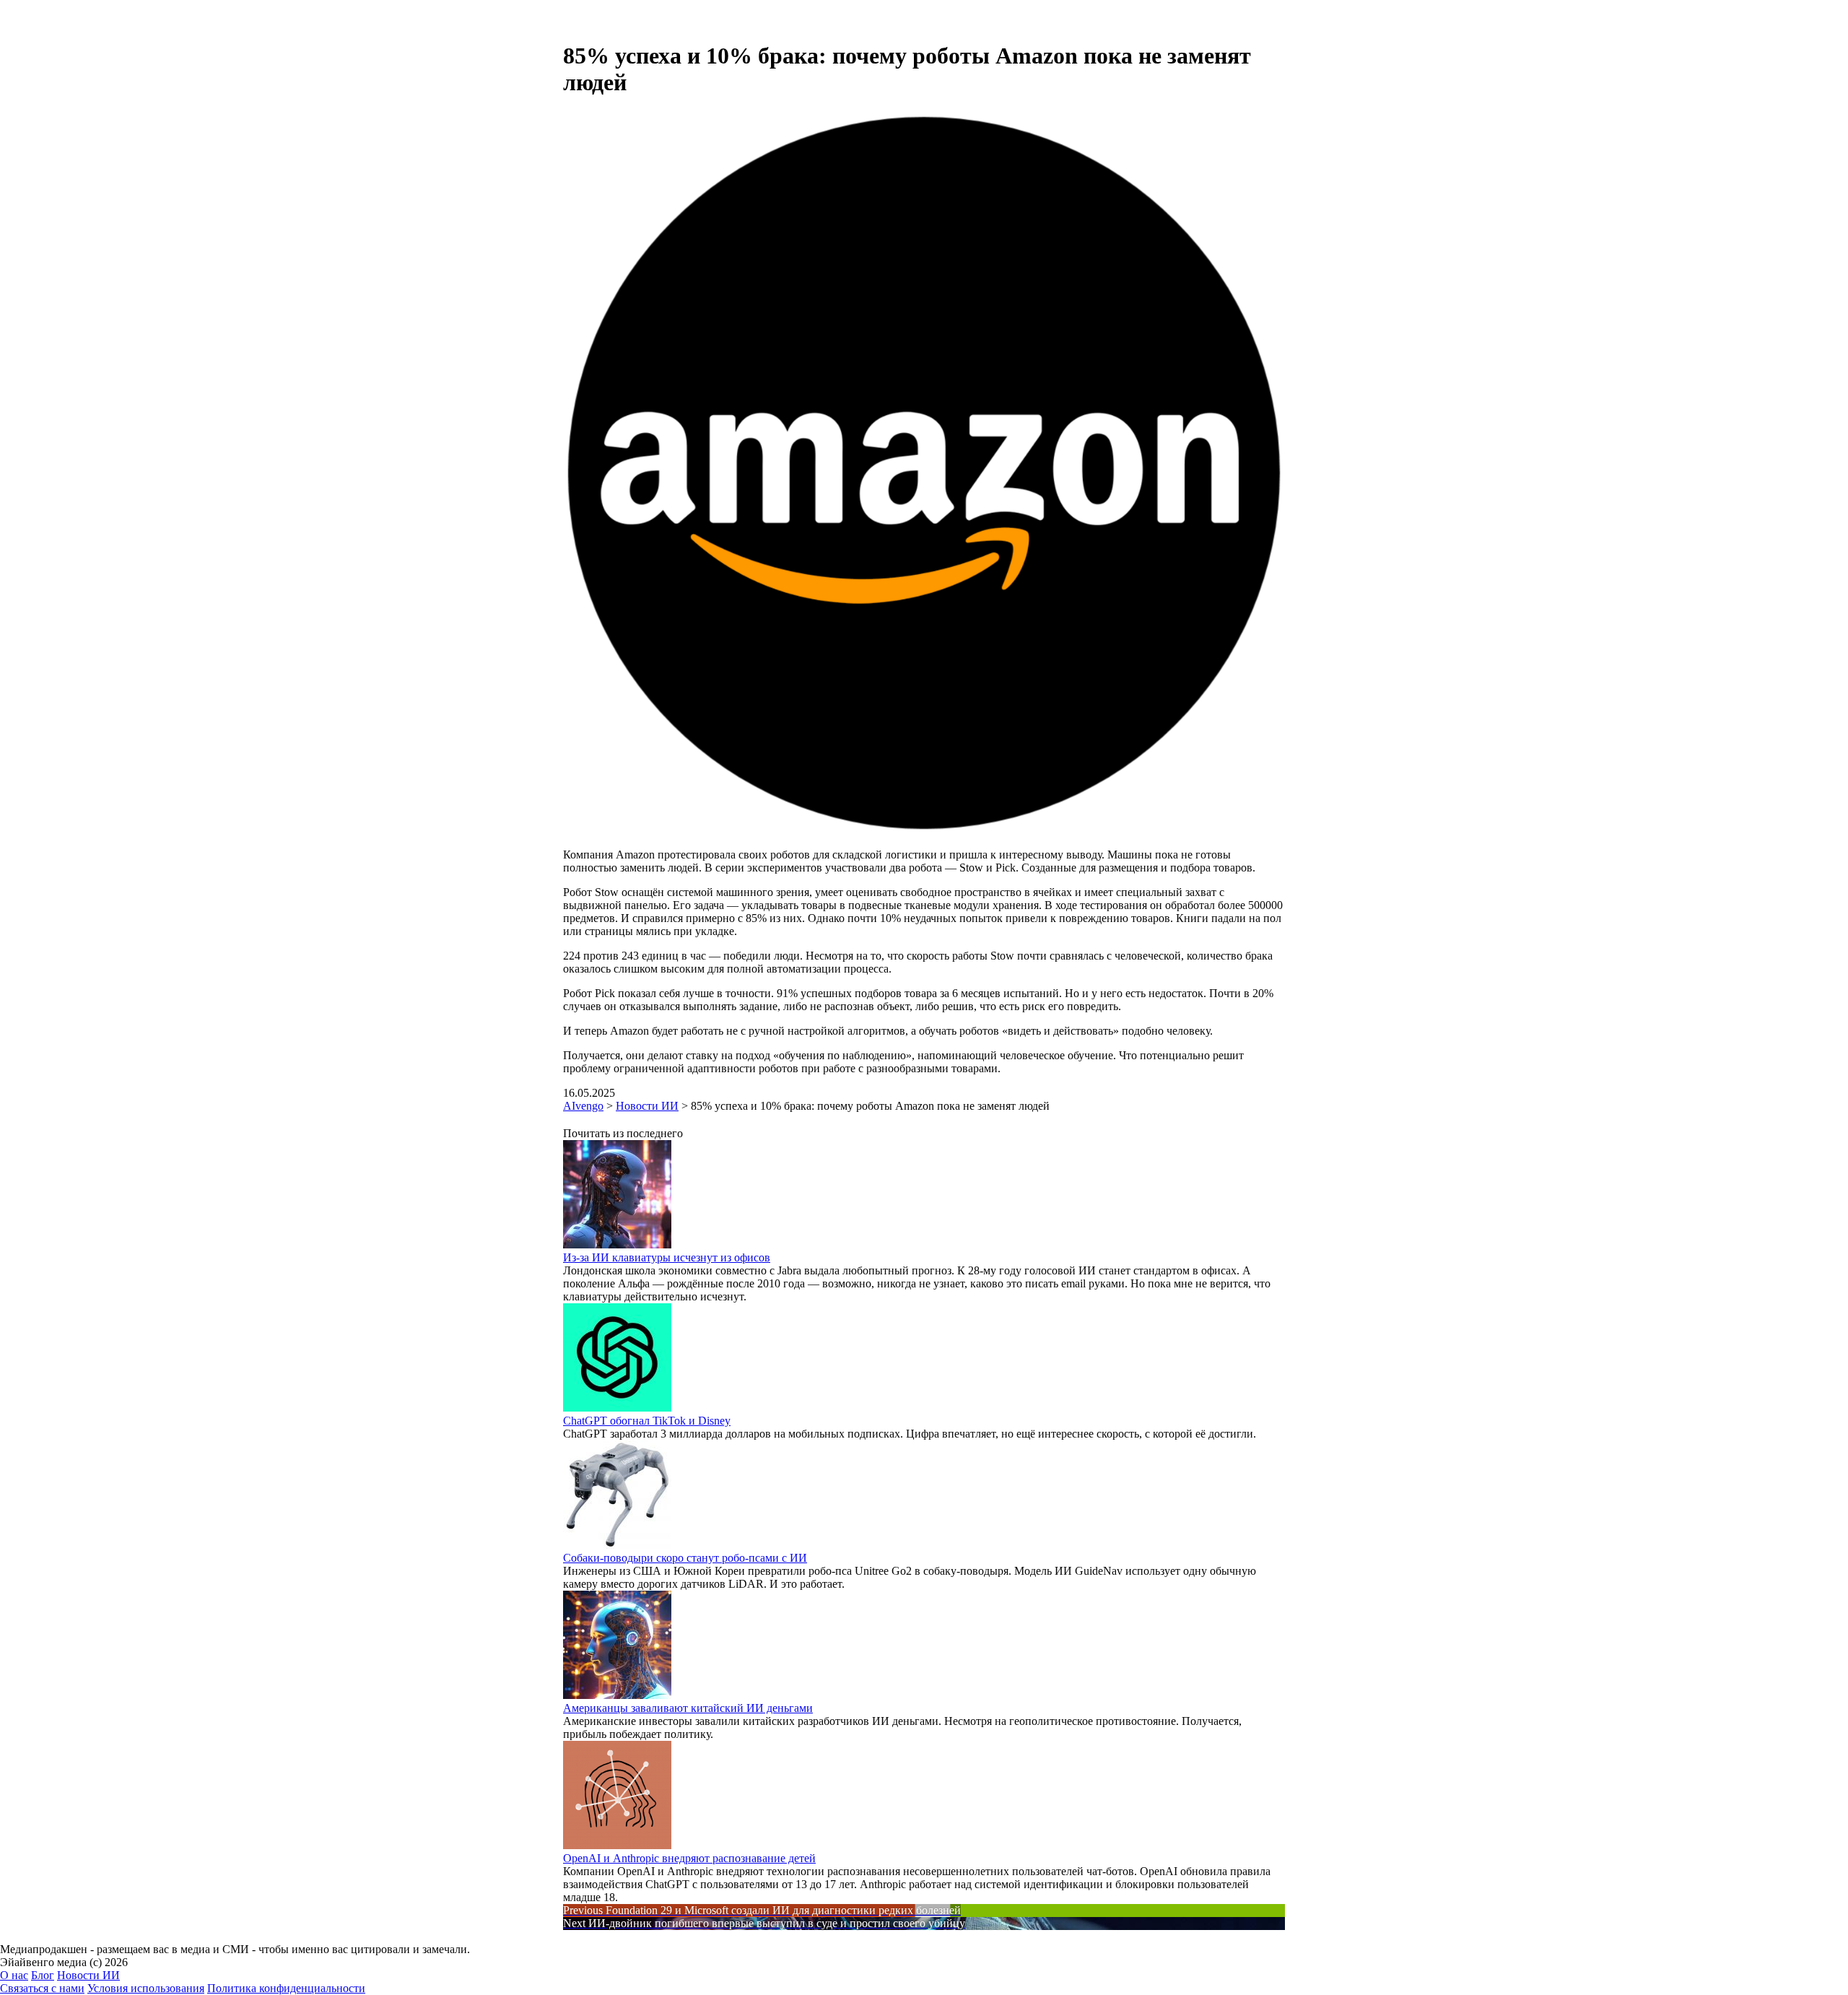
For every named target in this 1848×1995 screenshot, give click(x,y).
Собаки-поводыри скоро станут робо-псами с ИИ (685, 1558)
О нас (14, 1975)
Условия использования (146, 1988)
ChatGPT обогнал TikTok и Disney (647, 1421)
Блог (43, 1975)
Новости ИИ (88, 1975)
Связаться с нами (42, 1988)
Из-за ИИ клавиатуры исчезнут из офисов (667, 1257)
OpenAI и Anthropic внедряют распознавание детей (689, 1858)
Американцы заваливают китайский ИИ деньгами (688, 1708)
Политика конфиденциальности (286, 1988)
